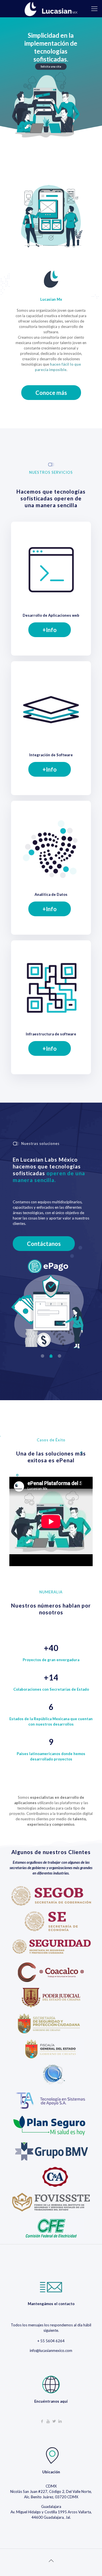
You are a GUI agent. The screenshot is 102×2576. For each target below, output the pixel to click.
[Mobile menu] (94, 9)
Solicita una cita (51, 67)
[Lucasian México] (51, 9)
